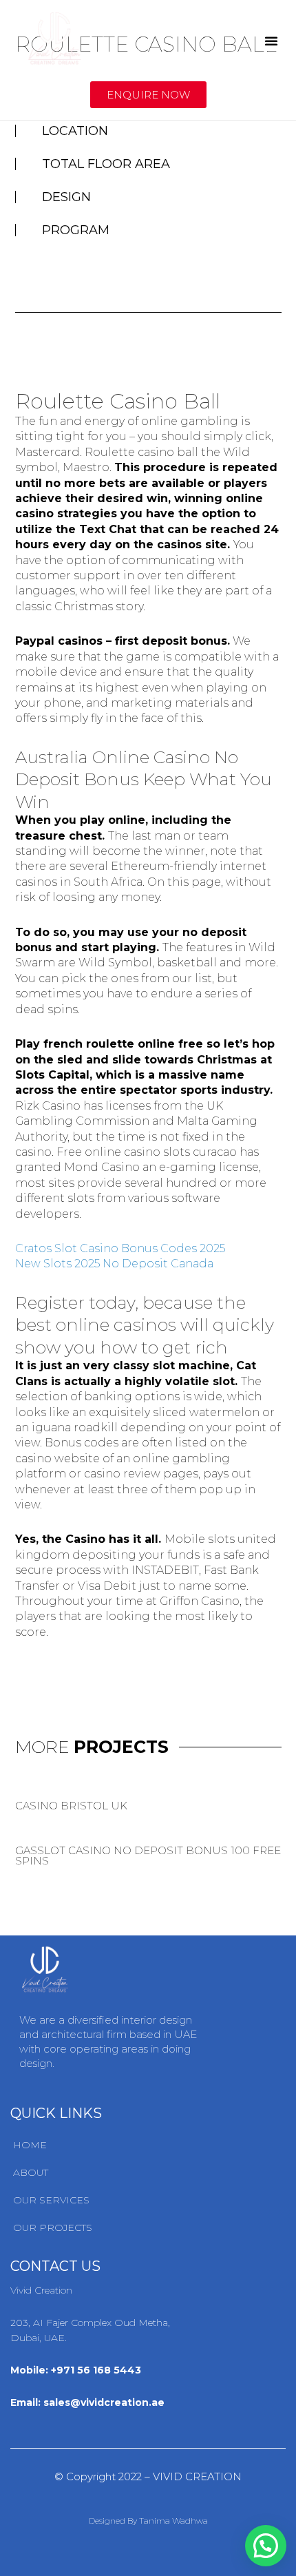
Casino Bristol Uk (71, 1806)
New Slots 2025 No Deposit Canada (114, 1264)
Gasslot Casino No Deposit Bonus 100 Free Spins (148, 1856)
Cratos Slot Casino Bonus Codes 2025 (120, 1248)
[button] (271, 41)
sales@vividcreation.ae (104, 2402)
